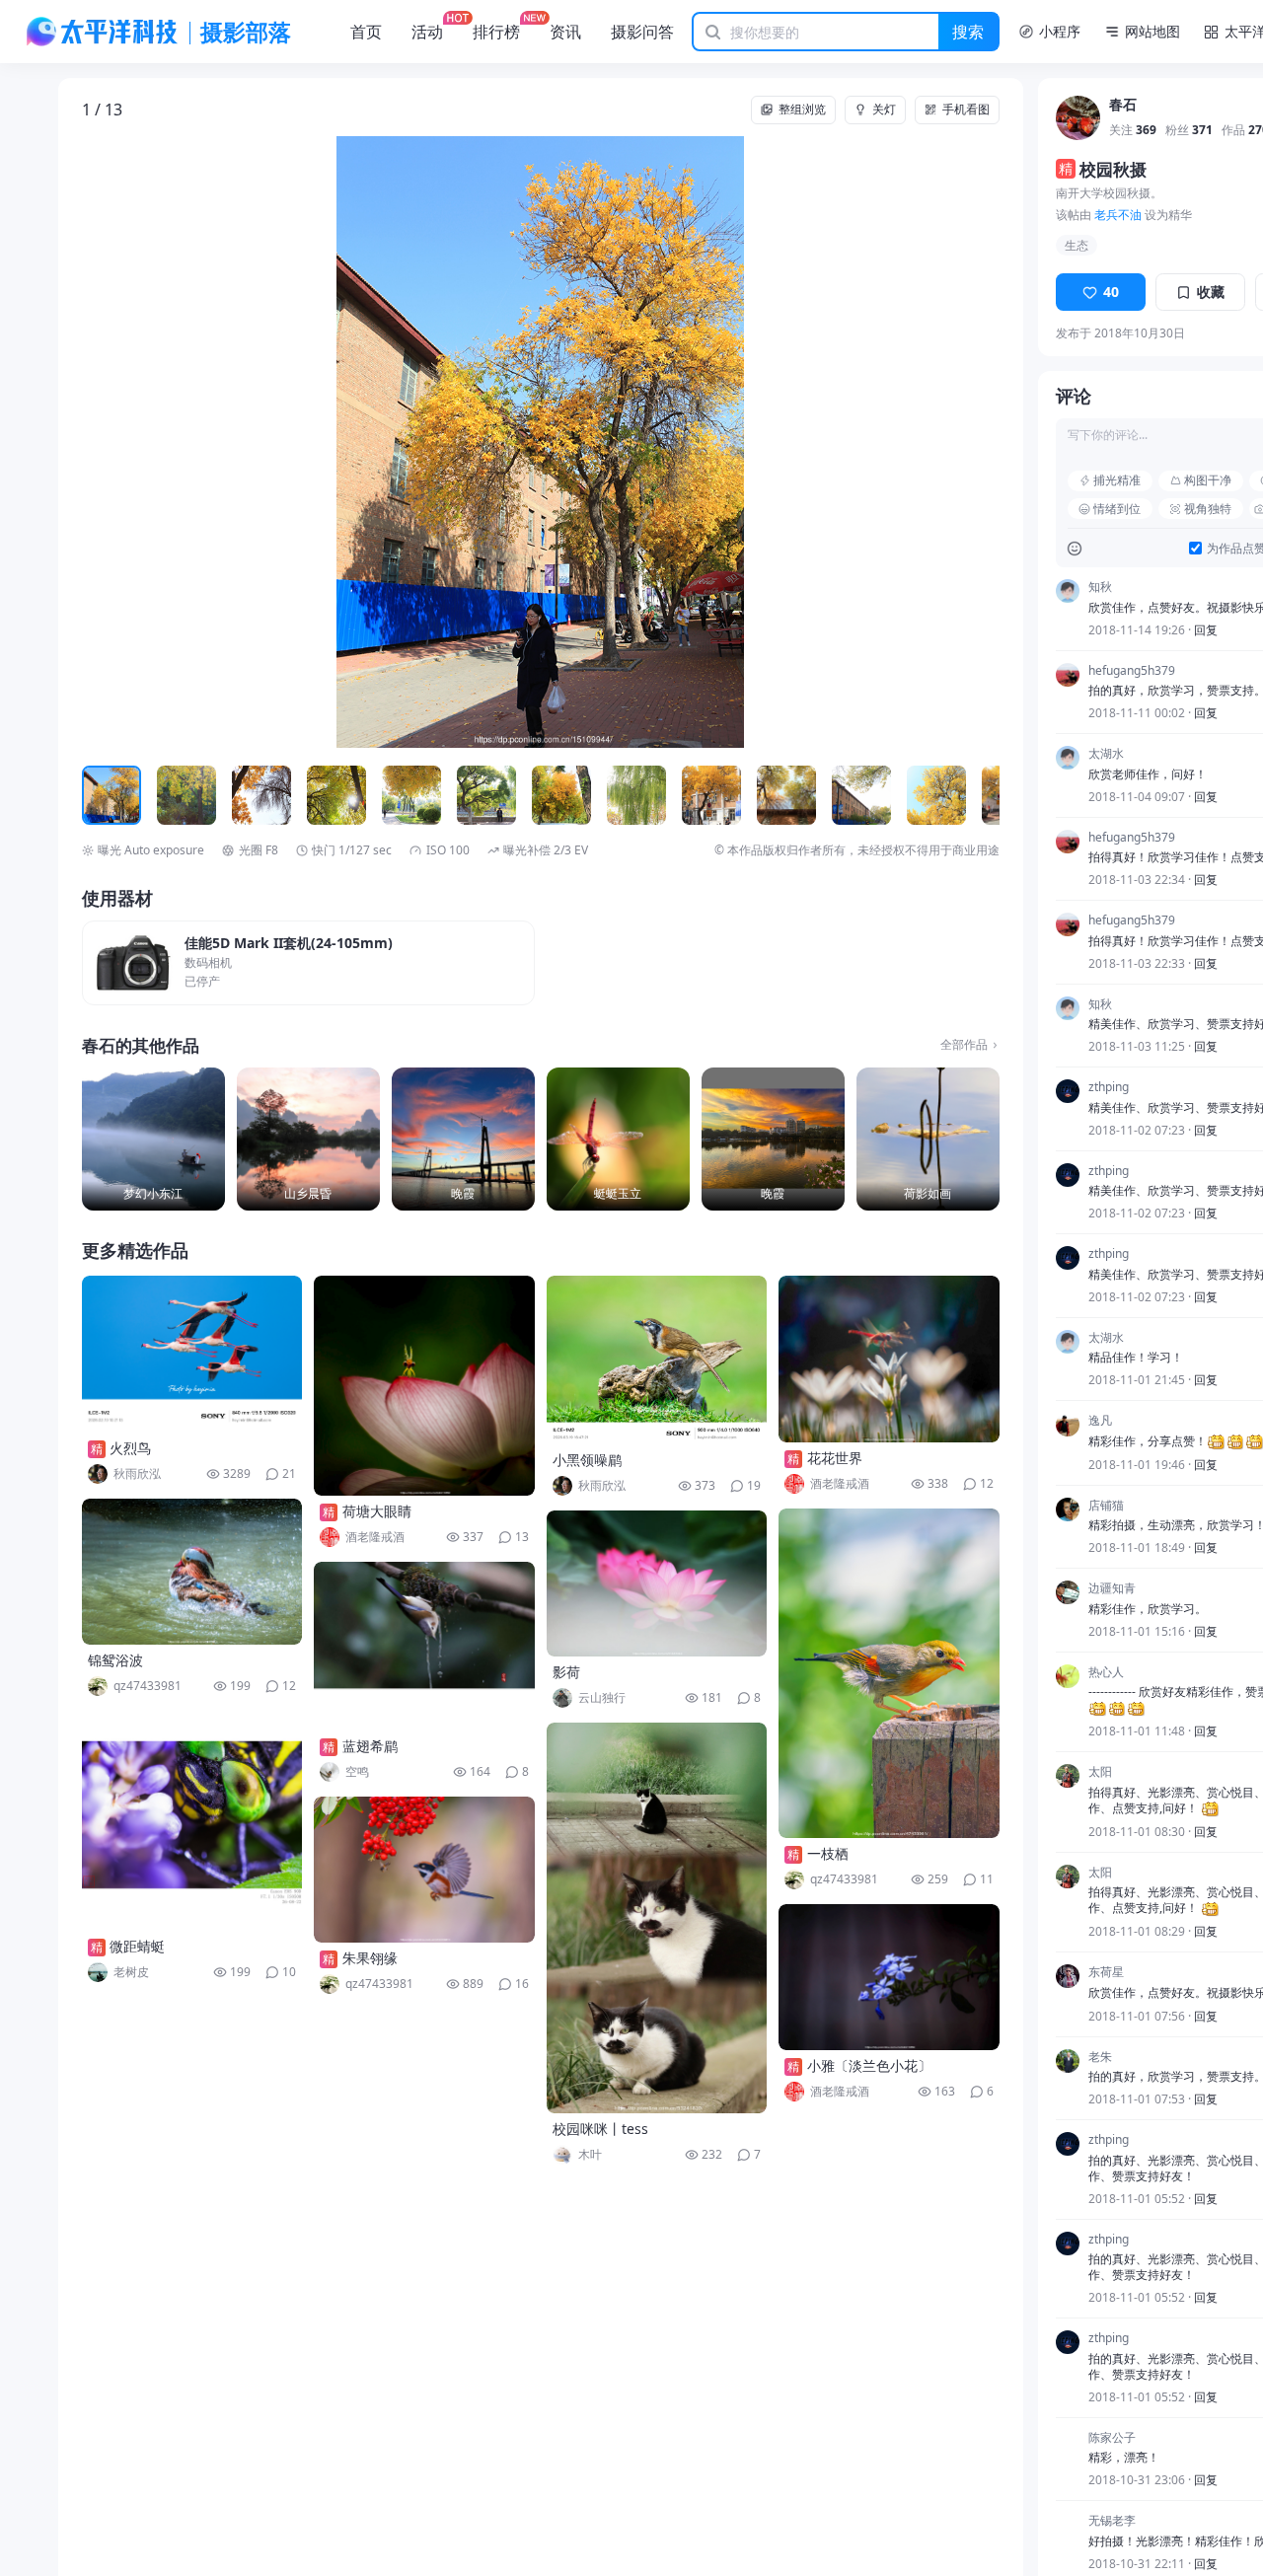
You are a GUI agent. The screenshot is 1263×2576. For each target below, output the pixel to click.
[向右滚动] (982, 795)
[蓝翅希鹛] (424, 1646)
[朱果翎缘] (424, 1870)
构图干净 (1208, 480)
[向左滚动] (100, 795)
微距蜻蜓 (137, 1946)
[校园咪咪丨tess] (657, 1918)
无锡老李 (1112, 2521)
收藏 (1211, 292)
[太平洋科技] (103, 32)
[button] (174, 442)
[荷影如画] (928, 1139)
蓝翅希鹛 (370, 1746)
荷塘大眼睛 (377, 1511)
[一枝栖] (889, 1673)
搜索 (968, 32)
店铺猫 (1106, 1506)
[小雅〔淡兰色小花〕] (889, 1977)
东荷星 (1106, 1972)
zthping (1109, 1087)
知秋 (1100, 587)
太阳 (1100, 1772)
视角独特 (1208, 509)
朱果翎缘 (370, 1958)
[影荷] (657, 1583)
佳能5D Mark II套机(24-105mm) (289, 944)
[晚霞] (463, 1139)
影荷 (566, 1672)
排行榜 (496, 32)
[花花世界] (889, 1359)
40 (1111, 292)
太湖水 (1106, 754)
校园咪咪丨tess (600, 2129)
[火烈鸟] (192, 1354)
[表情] (1075, 548)
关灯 (884, 109)
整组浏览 (802, 109)
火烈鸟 (130, 1448)
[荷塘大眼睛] (424, 1386)
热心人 (1106, 1672)
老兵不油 (1118, 215)
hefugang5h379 (1132, 671)
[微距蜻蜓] (192, 1821)
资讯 (565, 32)
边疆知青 (1112, 1588)
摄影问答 (642, 32)
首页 (366, 32)
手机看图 (966, 109)
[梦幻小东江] (153, 1139)
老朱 (1100, 2057)
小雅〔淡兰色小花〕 (869, 2065)
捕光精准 (1117, 480)
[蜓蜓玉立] (618, 1139)
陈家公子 (1112, 2438)
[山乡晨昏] (308, 1139)
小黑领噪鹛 (587, 1460)
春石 (1123, 105)
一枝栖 (828, 1853)
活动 (427, 32)
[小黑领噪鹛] (657, 1360)
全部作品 (964, 1045)
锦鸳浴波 (115, 1660)
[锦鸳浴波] (192, 1572)
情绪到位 (1117, 509)
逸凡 (1100, 1421)
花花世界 (835, 1458)
